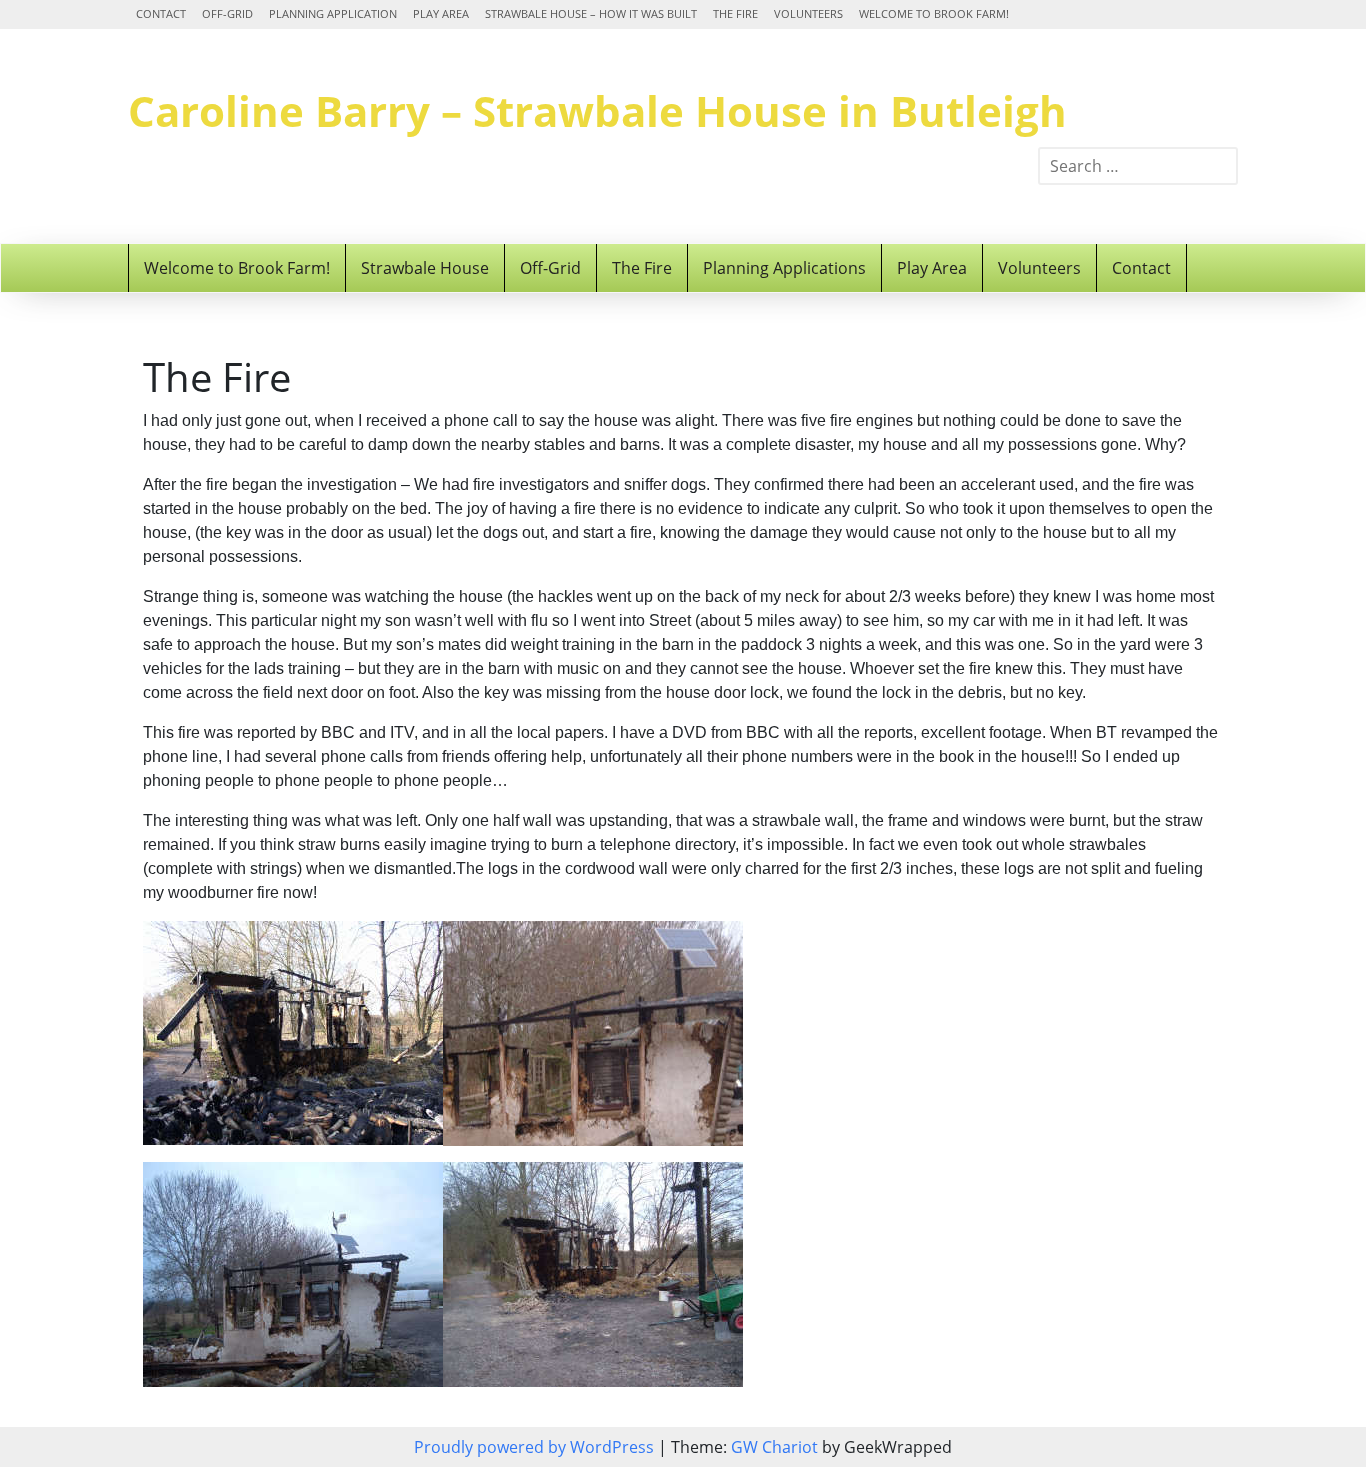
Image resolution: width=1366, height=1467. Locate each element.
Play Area (441, 13)
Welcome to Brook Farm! (934, 13)
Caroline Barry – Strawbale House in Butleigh (597, 110)
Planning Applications (784, 268)
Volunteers (808, 13)
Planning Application (333, 13)
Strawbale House (425, 268)
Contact (161, 13)
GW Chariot (774, 1447)
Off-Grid (227, 13)
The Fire (735, 13)
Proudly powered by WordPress (536, 1447)
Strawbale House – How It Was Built (591, 13)
